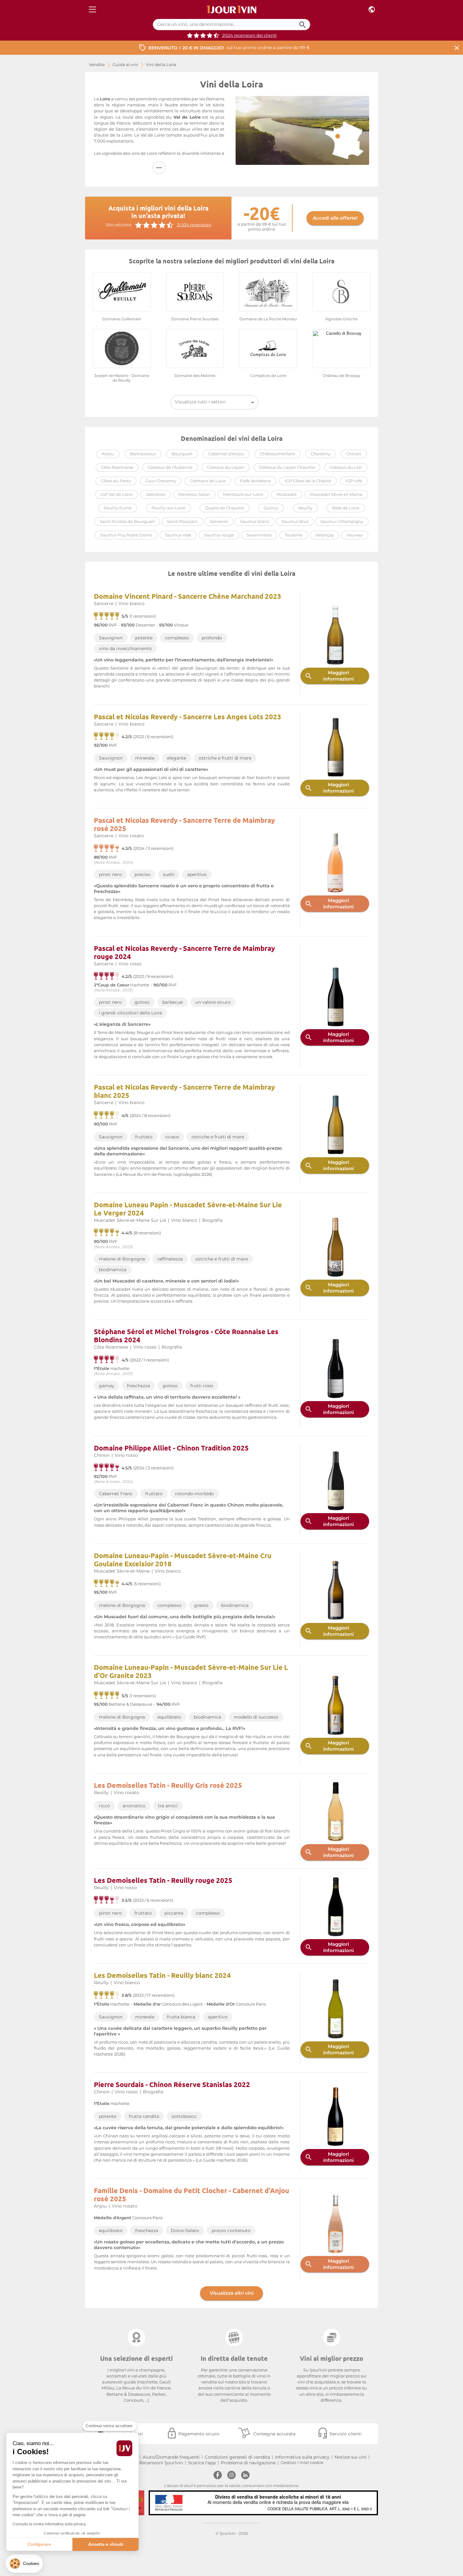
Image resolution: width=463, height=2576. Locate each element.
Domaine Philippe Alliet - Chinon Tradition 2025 (171, 1448)
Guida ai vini (125, 65)
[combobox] (214, 402)
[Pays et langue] (372, 10)
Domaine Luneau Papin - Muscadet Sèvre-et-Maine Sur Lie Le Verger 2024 (188, 1209)
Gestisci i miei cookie (302, 2463)
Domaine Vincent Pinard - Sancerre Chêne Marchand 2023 (188, 596)
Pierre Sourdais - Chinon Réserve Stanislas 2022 (172, 2084)
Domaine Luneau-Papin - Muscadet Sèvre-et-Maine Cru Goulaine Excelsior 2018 (183, 1560)
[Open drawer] (92, 10)
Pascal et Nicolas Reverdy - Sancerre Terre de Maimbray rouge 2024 (184, 952)
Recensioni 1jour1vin (161, 2463)
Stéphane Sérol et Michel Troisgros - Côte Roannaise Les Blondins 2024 (186, 1336)
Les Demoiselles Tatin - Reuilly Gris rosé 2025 (168, 1785)
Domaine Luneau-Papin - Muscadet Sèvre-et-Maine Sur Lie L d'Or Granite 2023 (191, 1671)
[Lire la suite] (159, 168)
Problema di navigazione (248, 2463)
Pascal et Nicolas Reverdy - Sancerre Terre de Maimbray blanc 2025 (184, 1091)
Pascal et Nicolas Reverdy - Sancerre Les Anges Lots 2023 (188, 717)
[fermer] (457, 48)
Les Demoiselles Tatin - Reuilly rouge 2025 (163, 1880)
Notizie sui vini (351, 2457)
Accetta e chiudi (106, 2544)
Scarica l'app (202, 2463)
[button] (24, 2564)
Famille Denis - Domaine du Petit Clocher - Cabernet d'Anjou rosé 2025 (191, 2194)
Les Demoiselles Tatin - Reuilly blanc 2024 (162, 1975)
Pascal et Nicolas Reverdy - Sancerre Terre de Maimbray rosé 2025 (184, 824)
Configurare (39, 2544)
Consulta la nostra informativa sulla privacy (49, 2524)
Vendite (97, 65)
